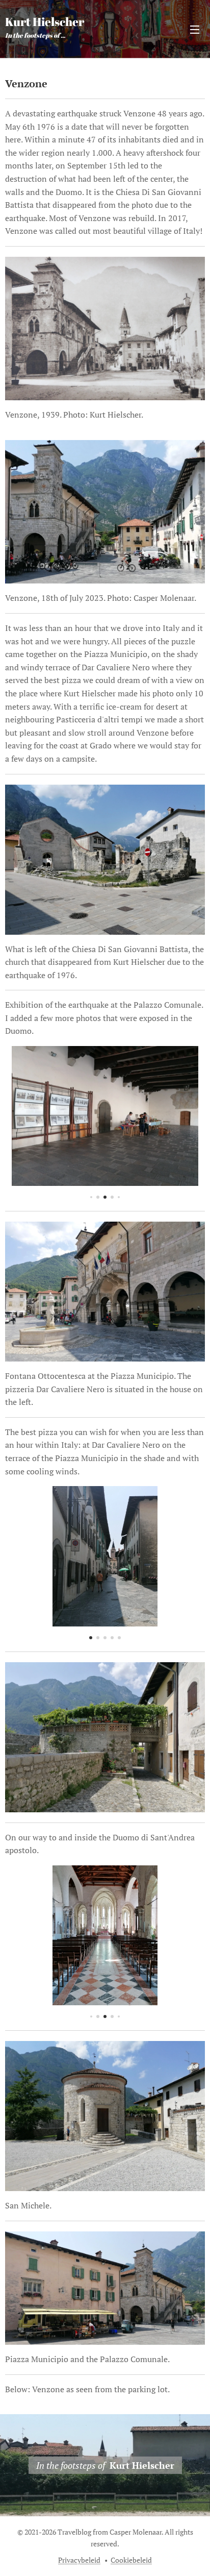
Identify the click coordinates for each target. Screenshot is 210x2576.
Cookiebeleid (131, 2560)
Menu (195, 29)
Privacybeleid (79, 2560)
